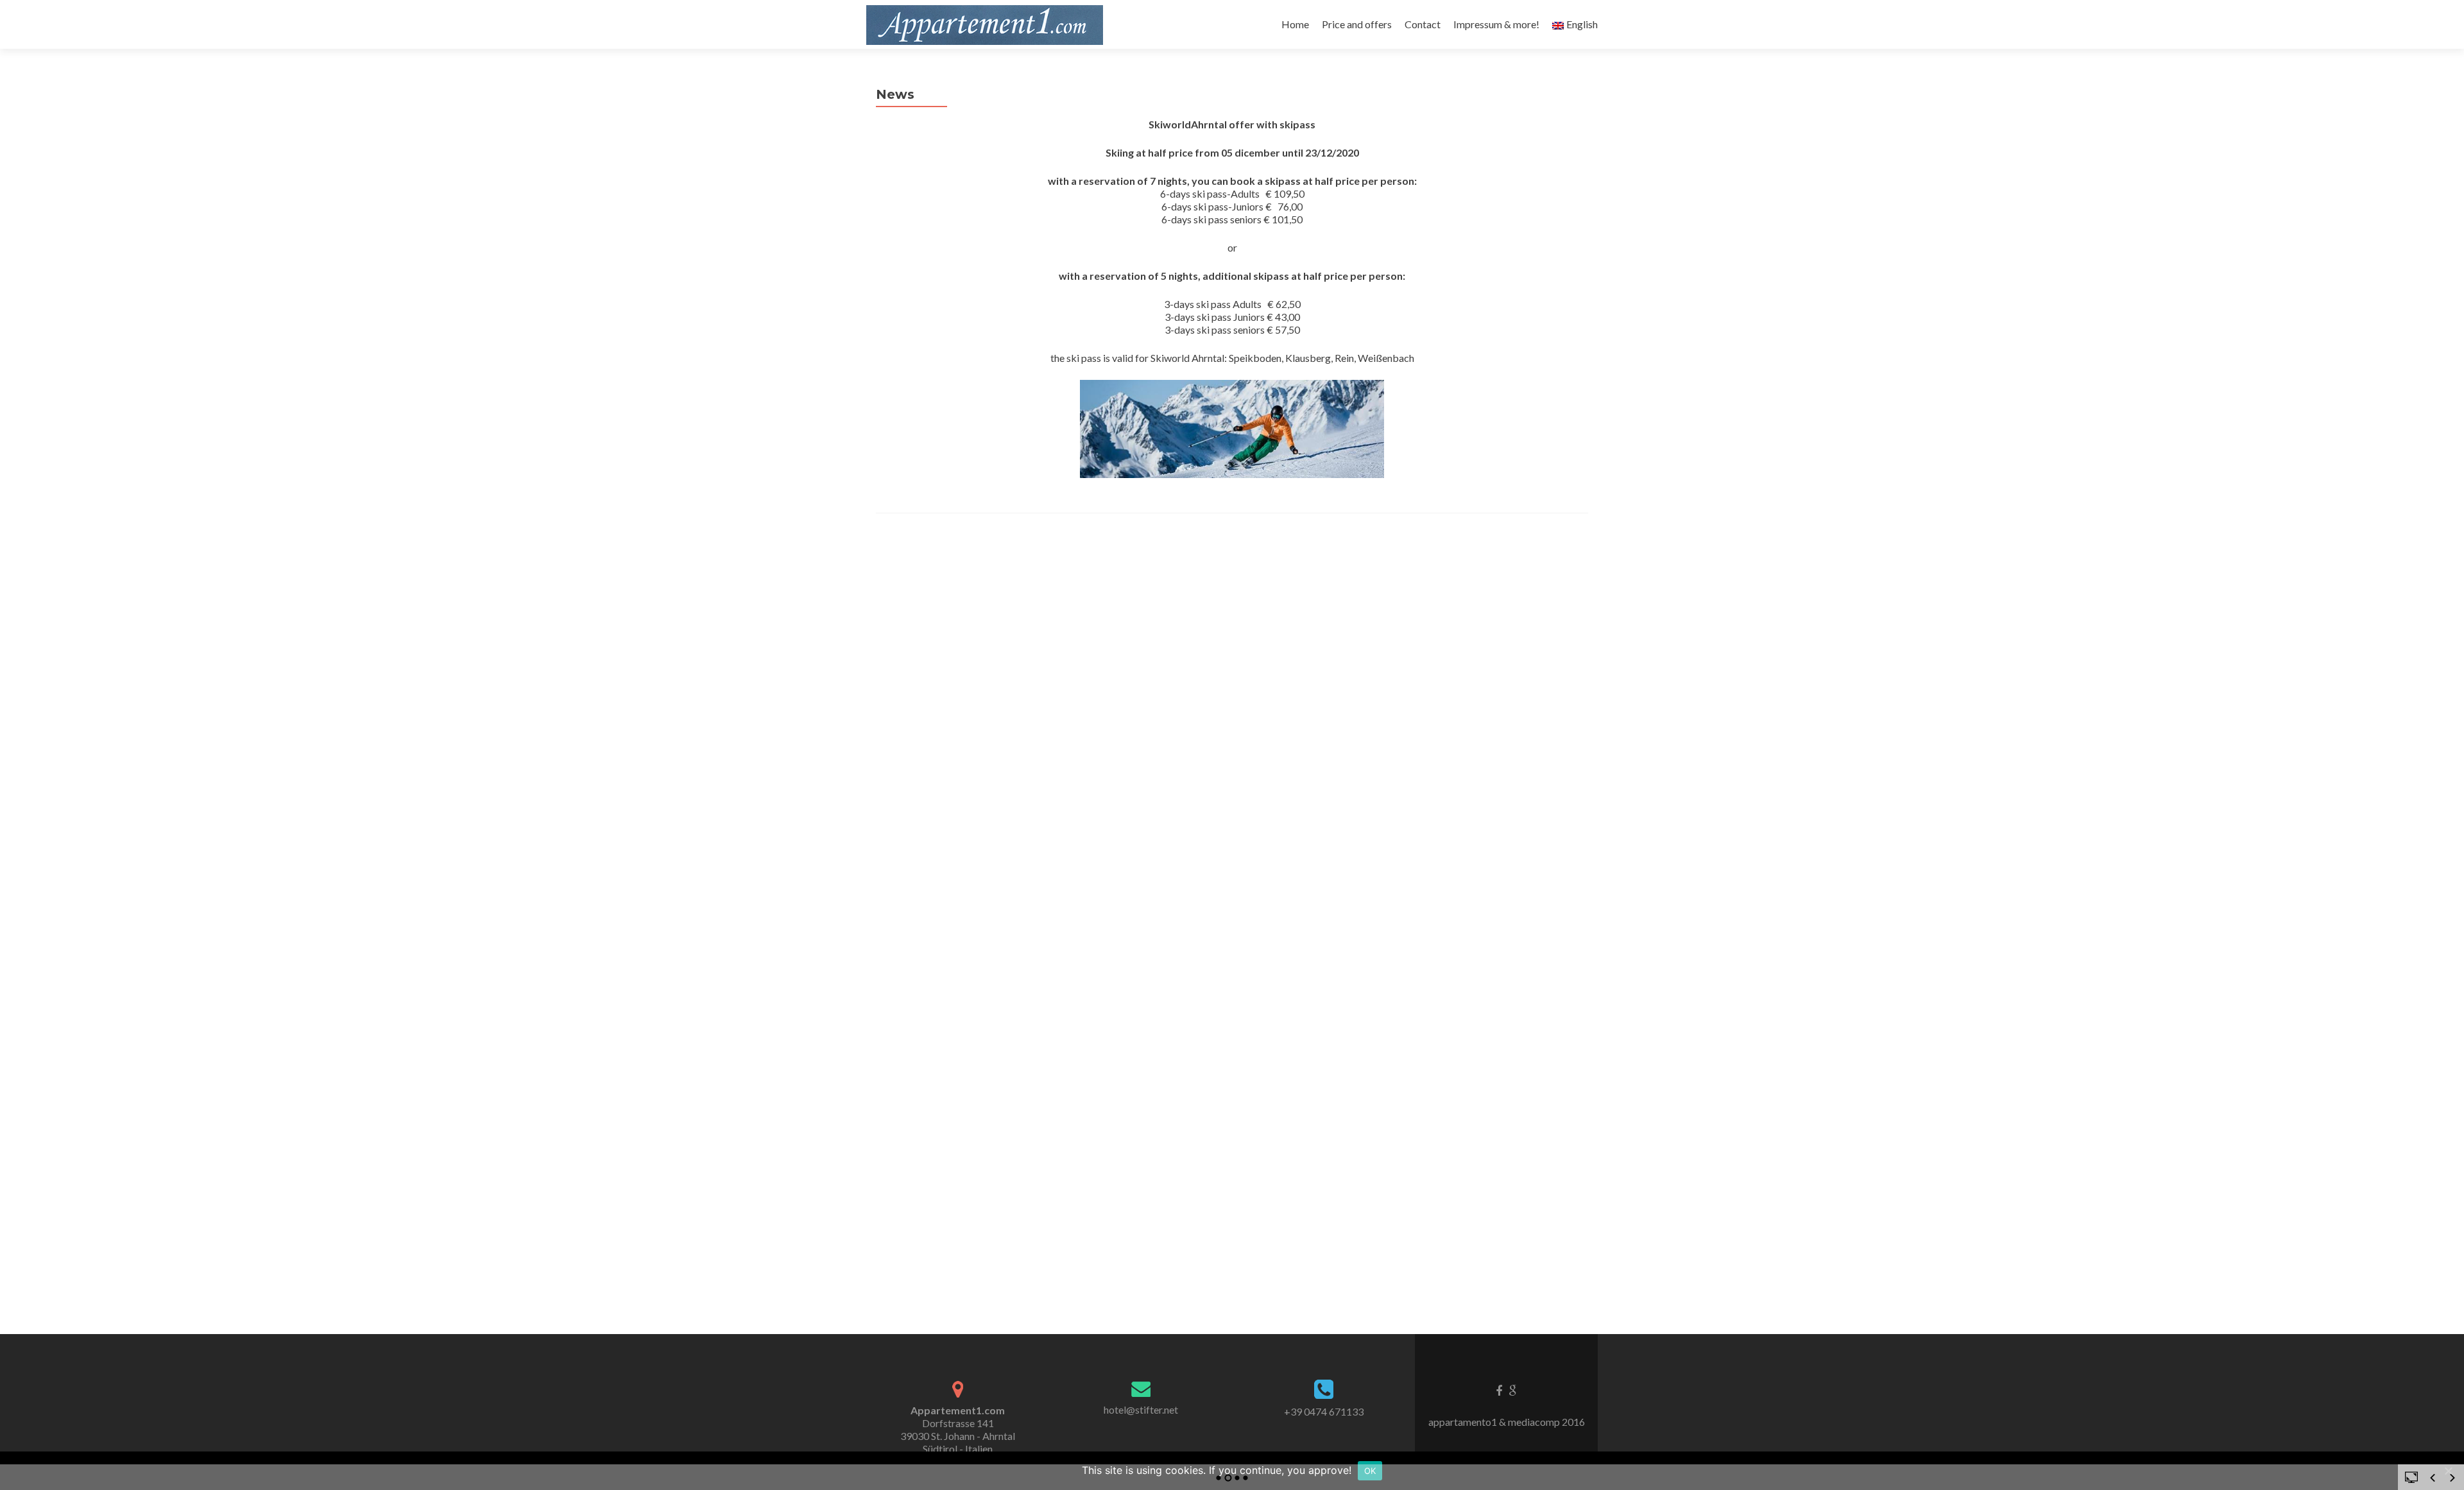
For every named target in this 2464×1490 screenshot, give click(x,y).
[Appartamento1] (985, 24)
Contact (1423, 24)
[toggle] (2411, 1477)
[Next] (2452, 1478)
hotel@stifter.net (1141, 1409)
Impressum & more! (1496, 24)
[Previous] (2433, 1478)
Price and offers (1357, 24)
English (1582, 24)
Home (1295, 24)
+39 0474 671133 (1324, 1411)
